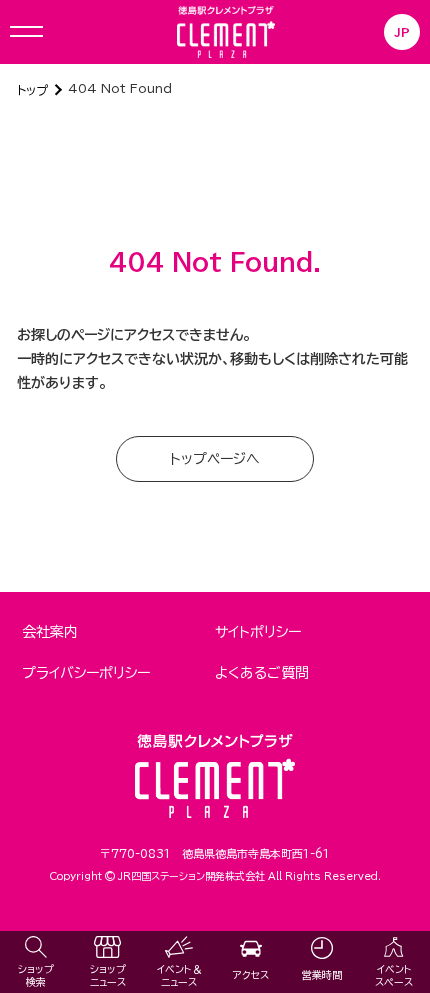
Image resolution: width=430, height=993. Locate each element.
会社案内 (50, 632)
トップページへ (215, 459)
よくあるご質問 (262, 673)
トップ (32, 90)
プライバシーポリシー (86, 673)
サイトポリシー (258, 632)
